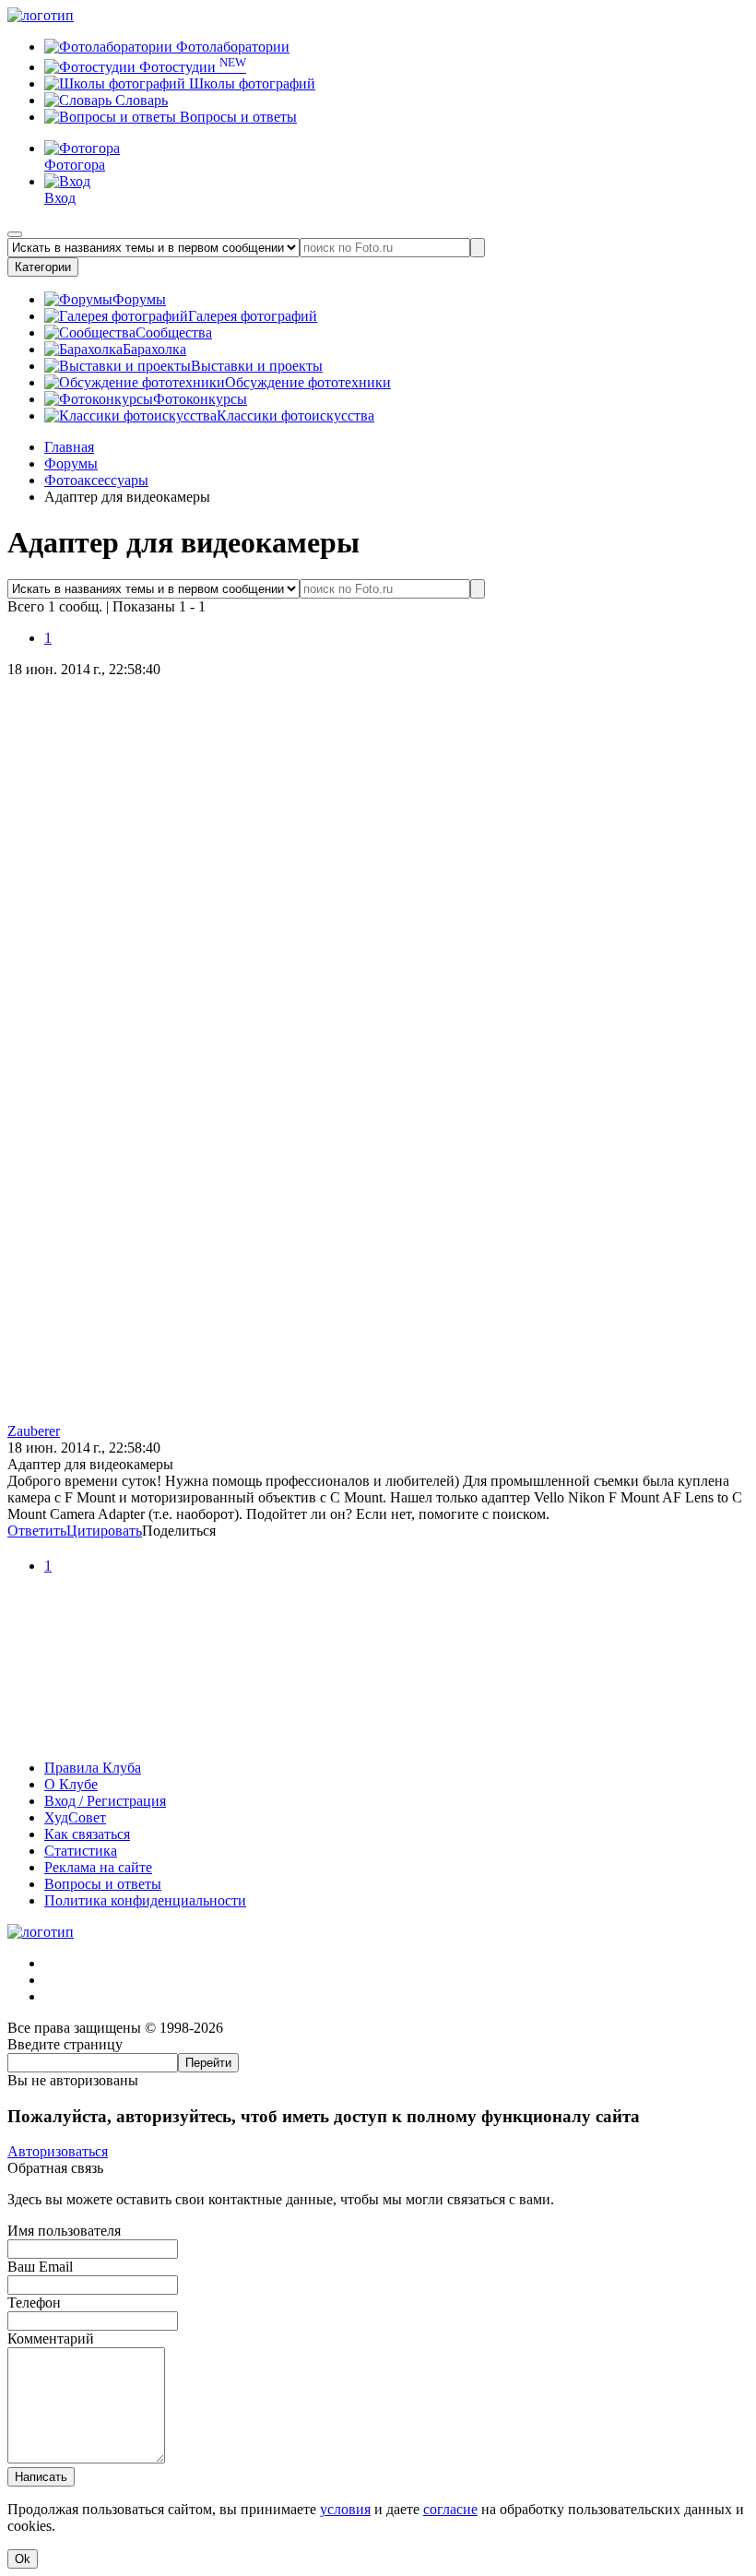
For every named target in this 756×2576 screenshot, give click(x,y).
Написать (41, 2477)
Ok (23, 2559)
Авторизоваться (58, 2151)
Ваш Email (40, 2267)
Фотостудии (191, 67)
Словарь (140, 100)
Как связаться (87, 1834)
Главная (69, 447)
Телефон (34, 2303)
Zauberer (34, 1431)
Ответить (37, 1531)
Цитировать (104, 1531)
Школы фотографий (250, 83)
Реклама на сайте (98, 1867)
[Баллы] (378, 1736)
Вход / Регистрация (105, 1801)
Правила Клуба (93, 1768)
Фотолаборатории (231, 47)
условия (345, 2509)
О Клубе (71, 1784)
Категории (43, 267)
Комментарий (51, 2339)
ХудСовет (75, 1817)
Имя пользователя (64, 2231)
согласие (450, 2509)
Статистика (81, 1851)
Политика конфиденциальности (145, 1900)
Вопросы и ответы (236, 117)
